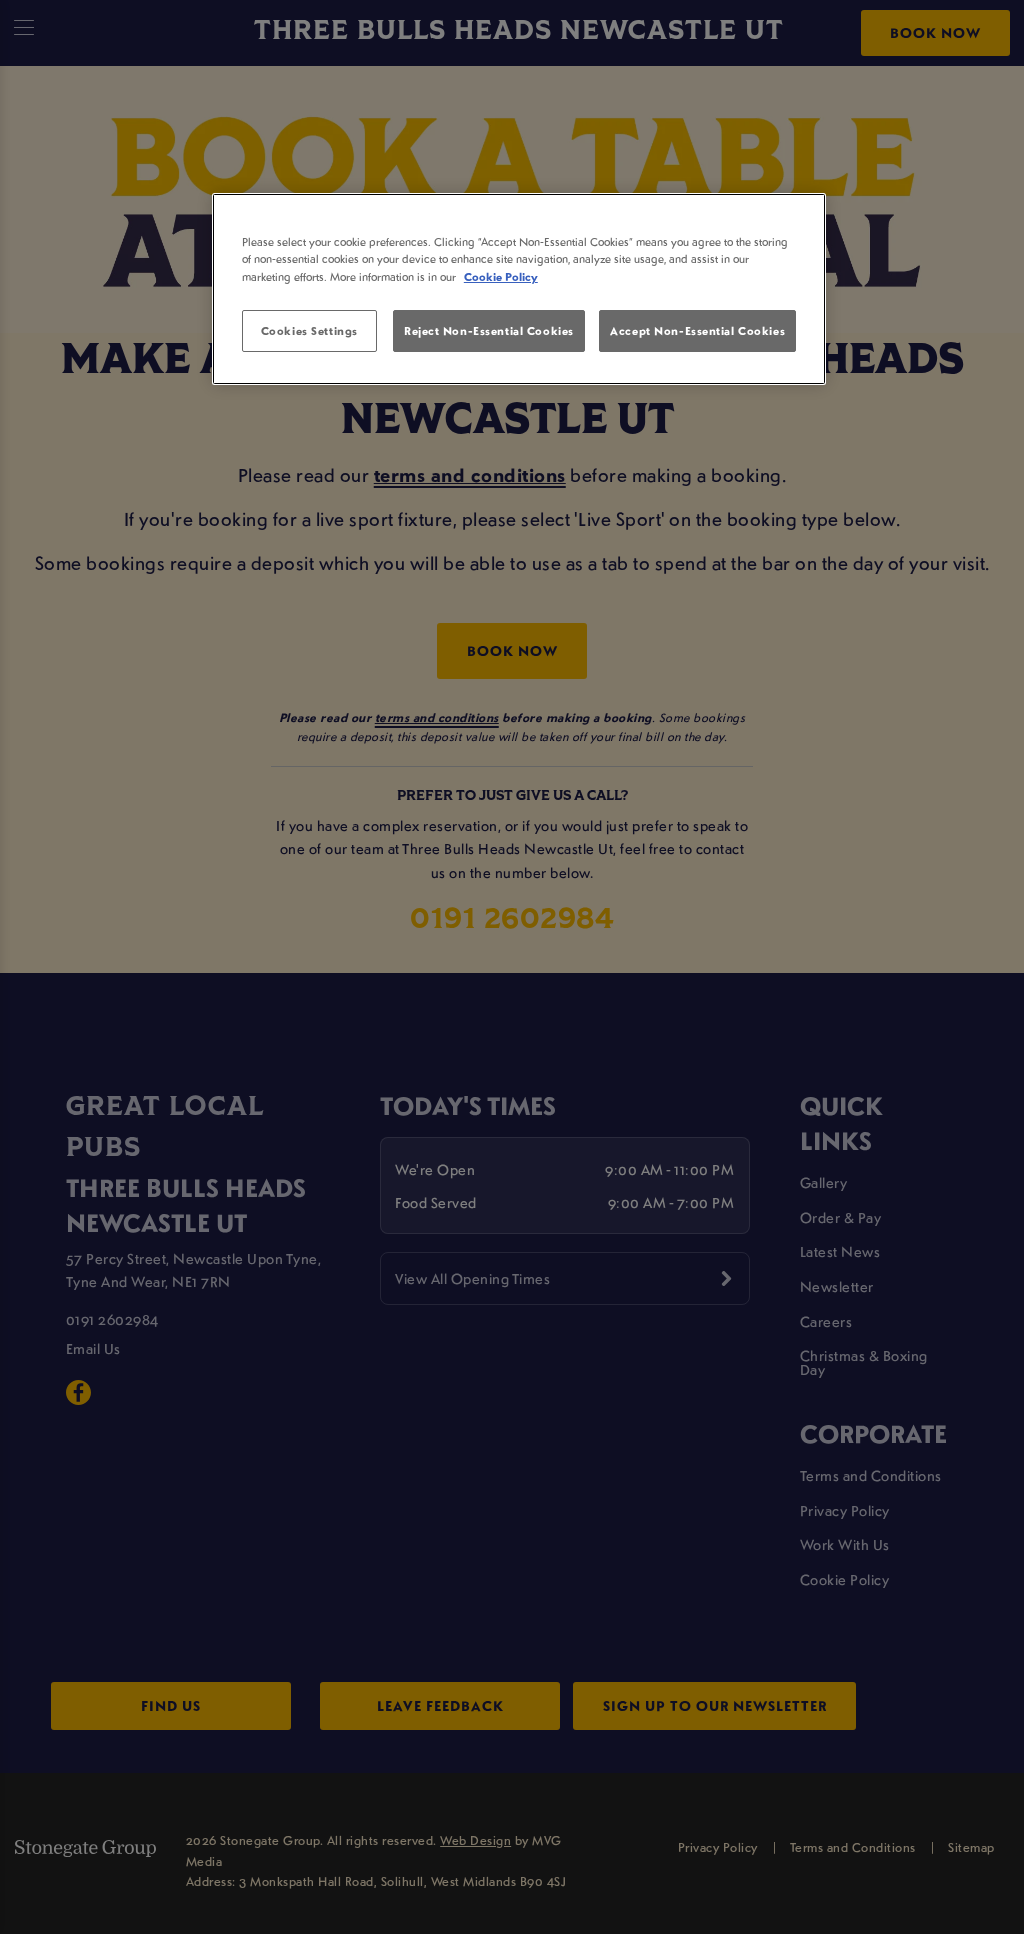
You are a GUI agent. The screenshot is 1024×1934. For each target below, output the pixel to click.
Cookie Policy (501, 276)
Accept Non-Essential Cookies (697, 330)
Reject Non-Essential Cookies (489, 330)
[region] (519, 289)
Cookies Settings (309, 330)
